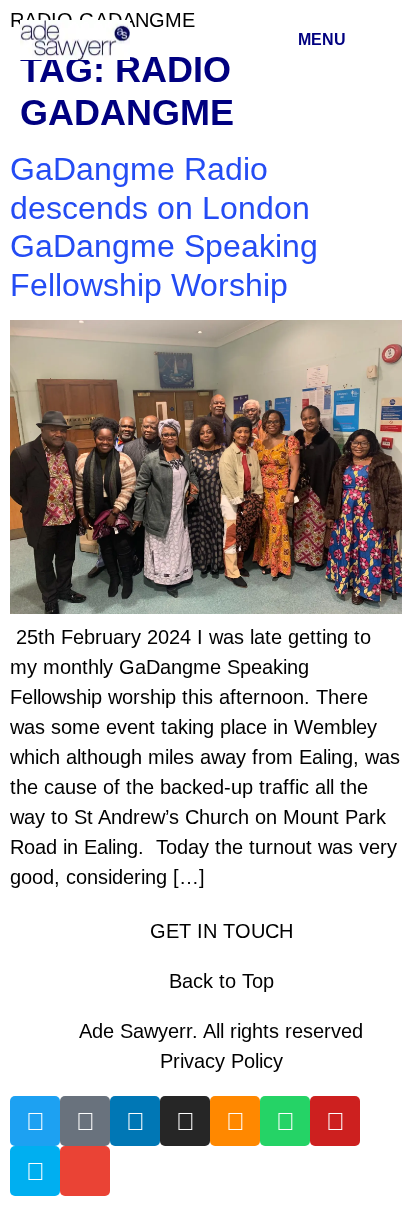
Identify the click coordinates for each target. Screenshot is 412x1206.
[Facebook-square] (85, 1121)
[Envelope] (85, 1171)
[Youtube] (335, 1121)
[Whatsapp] (285, 1121)
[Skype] (35, 1171)
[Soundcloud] (235, 1121)
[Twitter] (35, 1121)
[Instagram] (185, 1121)
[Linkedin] (135, 1121)
